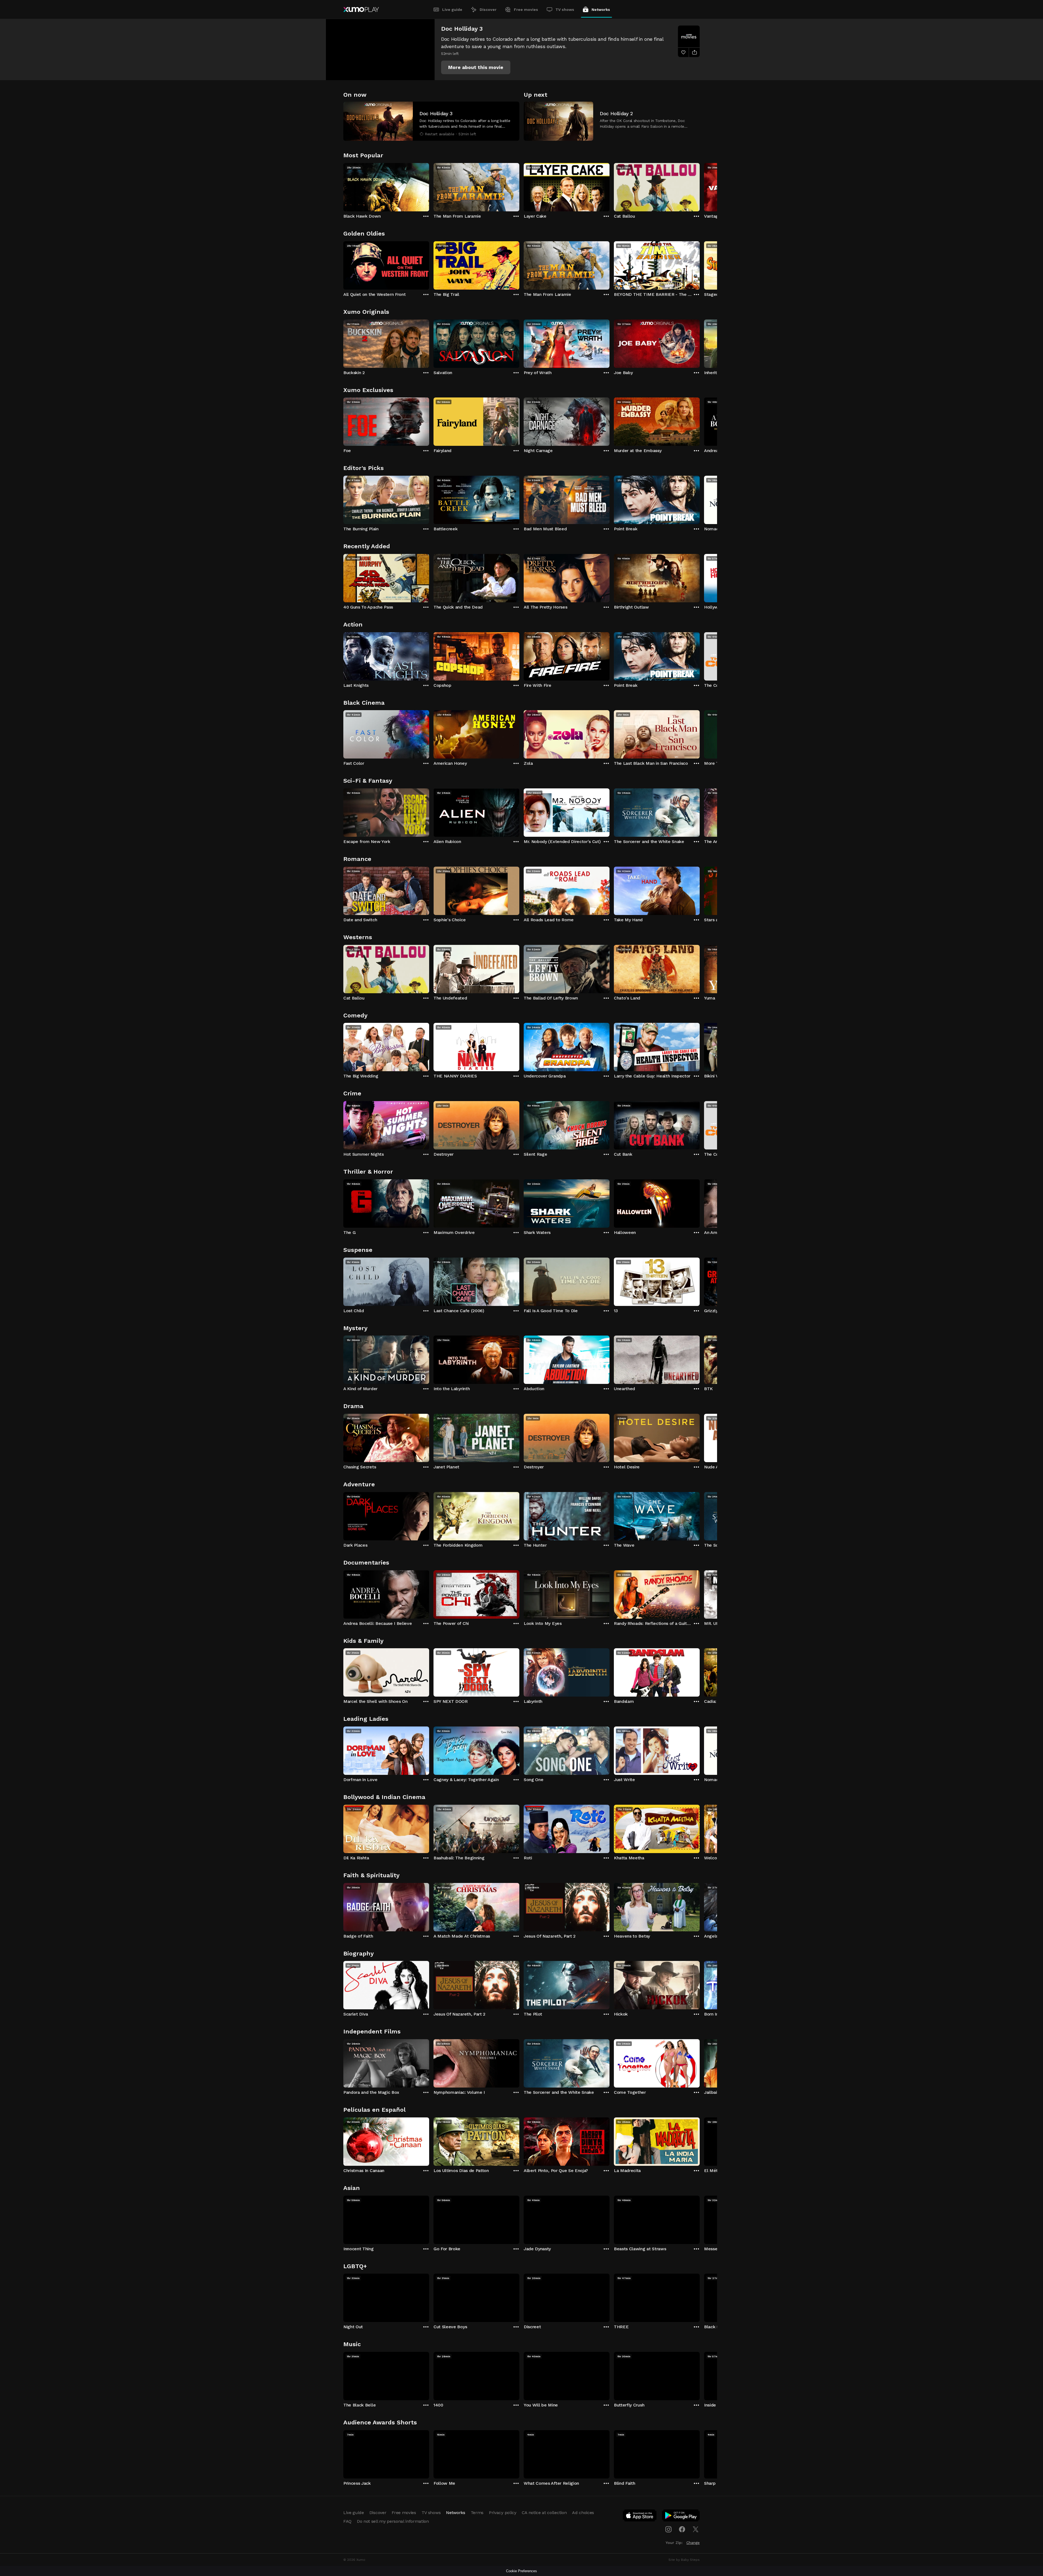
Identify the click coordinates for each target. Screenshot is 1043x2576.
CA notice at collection (544, 2513)
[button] (476, 67)
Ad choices (583, 2513)
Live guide (452, 10)
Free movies (526, 10)
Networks (601, 10)
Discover (488, 10)
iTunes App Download (640, 2517)
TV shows (565, 10)
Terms (477, 2513)
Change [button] (693, 2543)
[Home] (361, 10)
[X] (696, 2529)
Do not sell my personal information (393, 2521)
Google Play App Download (681, 2517)
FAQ (347, 2521)
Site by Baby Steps (684, 2560)
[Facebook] (682, 2529)
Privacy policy (503, 2513)
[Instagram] (668, 2529)
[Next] (700, 186)
